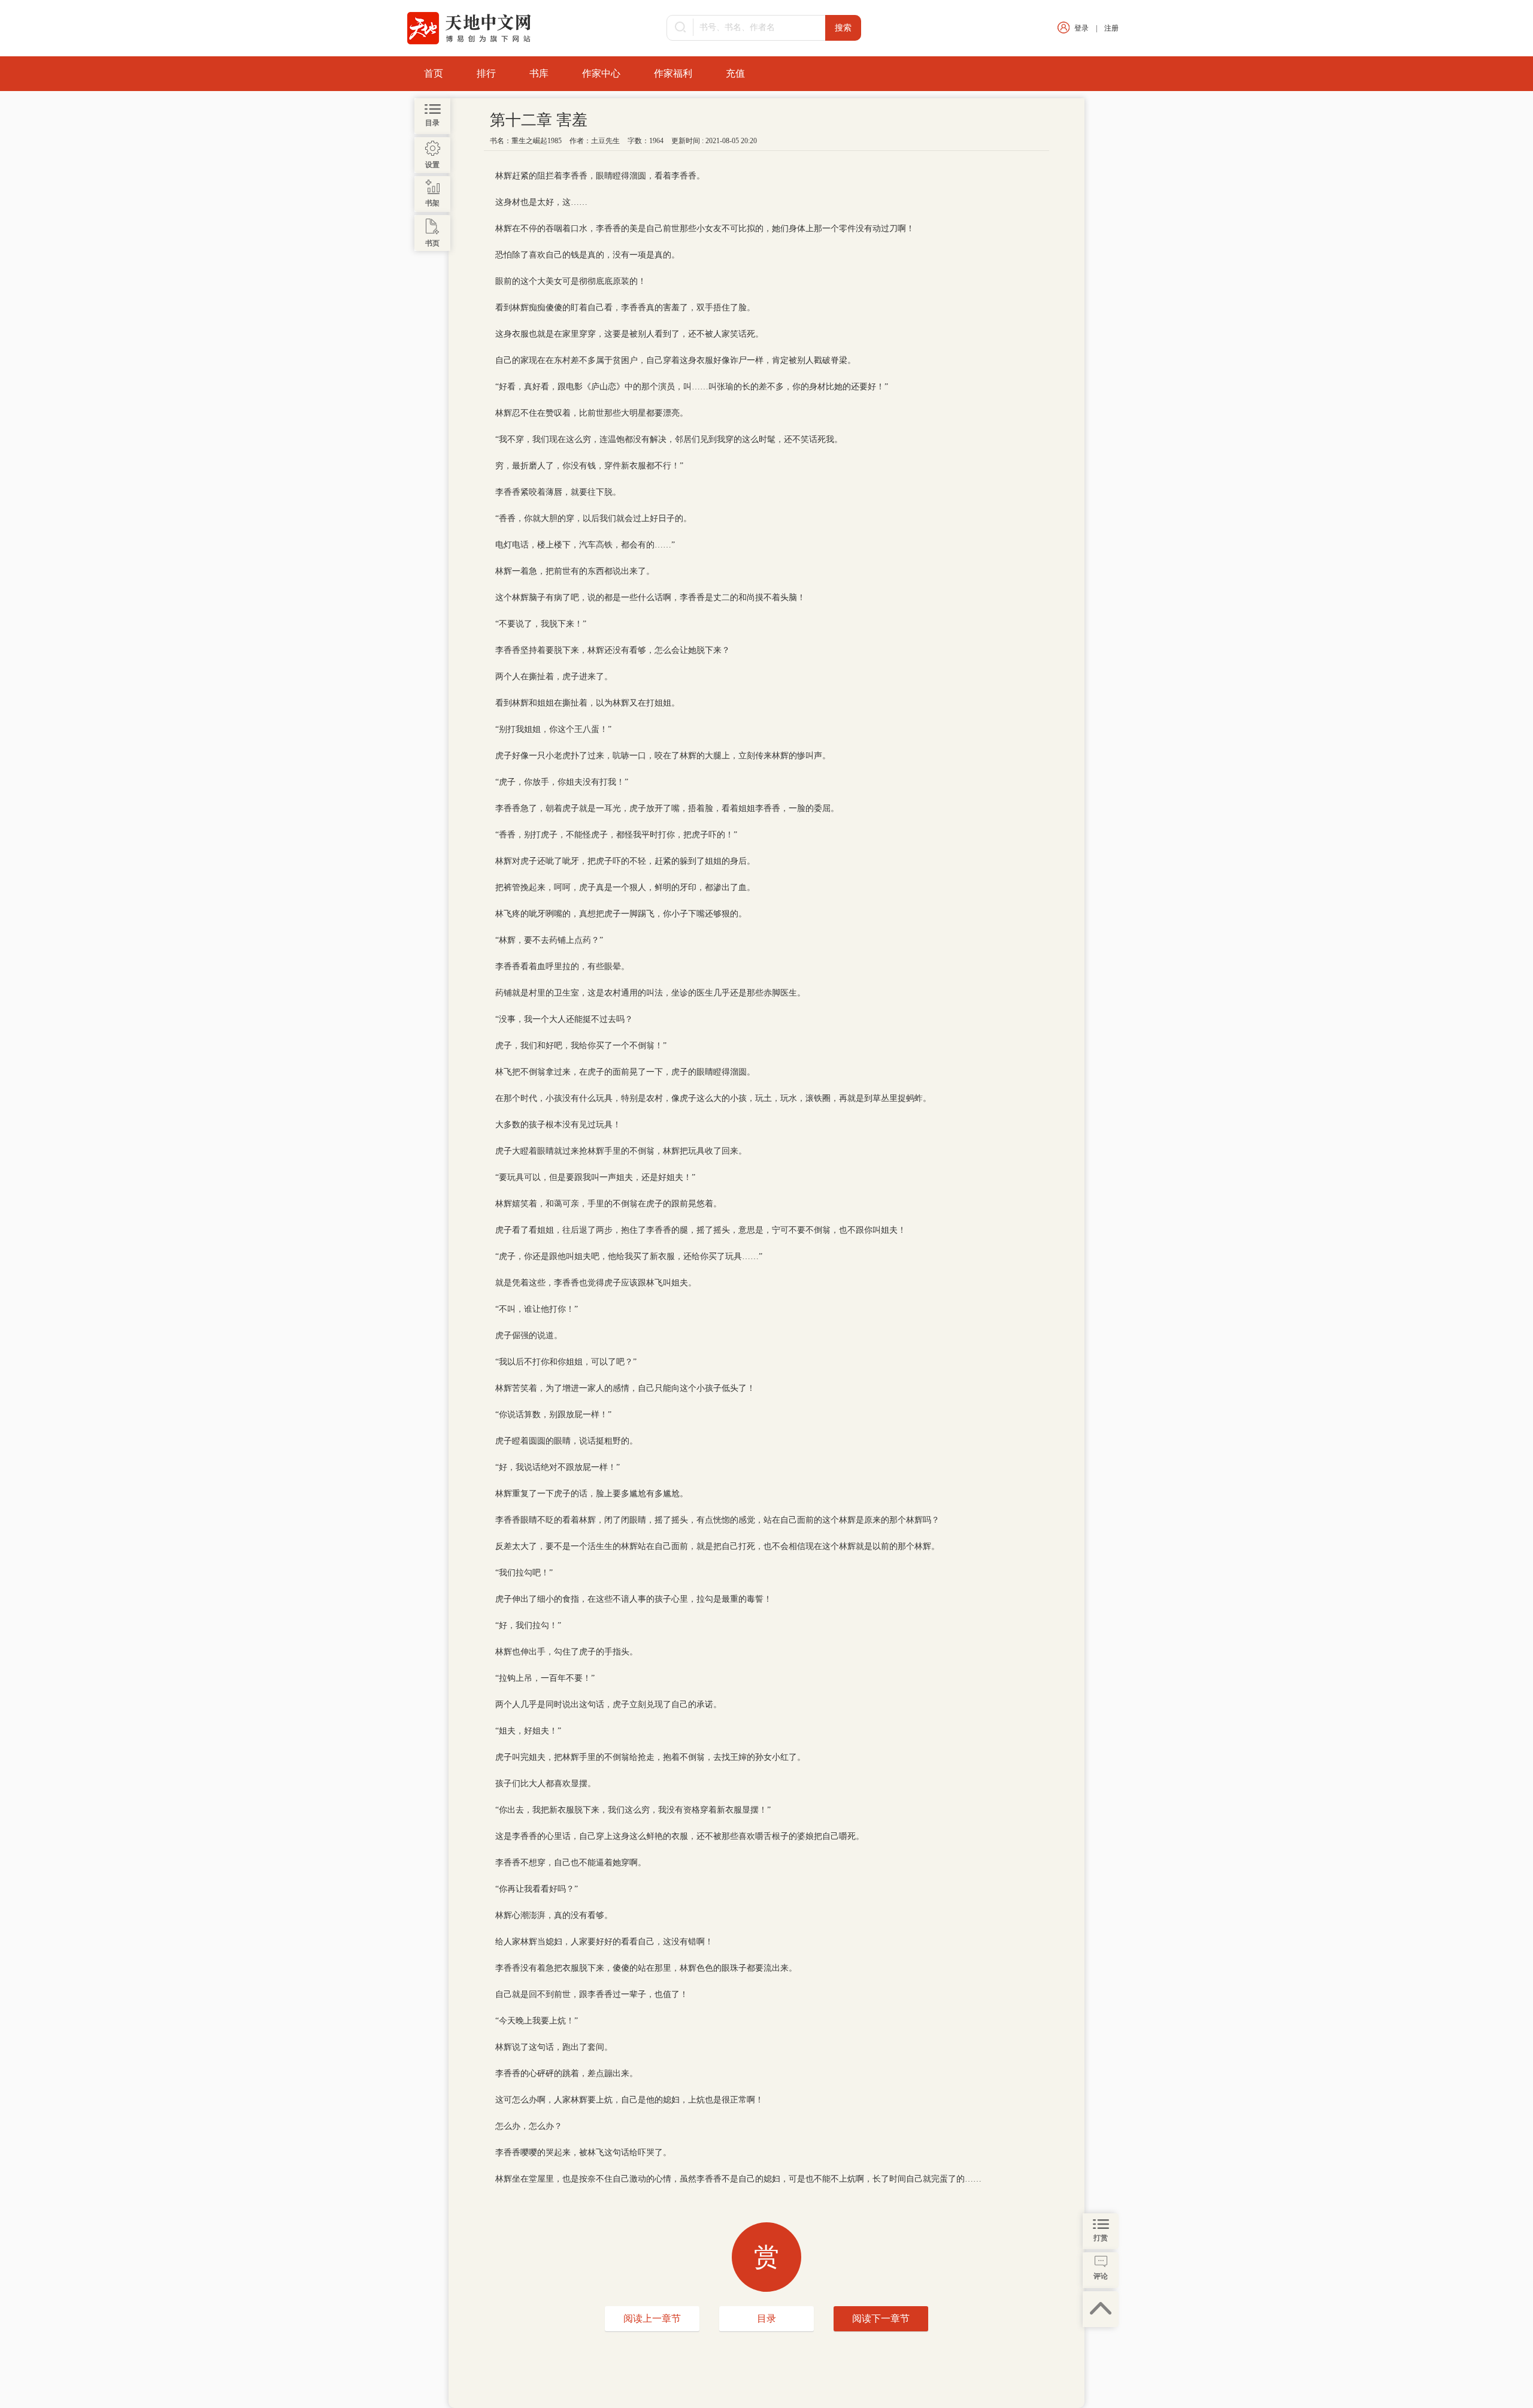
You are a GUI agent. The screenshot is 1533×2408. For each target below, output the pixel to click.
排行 (486, 73)
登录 (1081, 28)
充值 (735, 73)
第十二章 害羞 (539, 120)
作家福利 (673, 73)
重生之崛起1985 (537, 141)
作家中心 (601, 73)
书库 (539, 73)
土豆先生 (605, 141)
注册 (1111, 28)
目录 (766, 2318)
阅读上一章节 (652, 2318)
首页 (434, 73)
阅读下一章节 (881, 2318)
